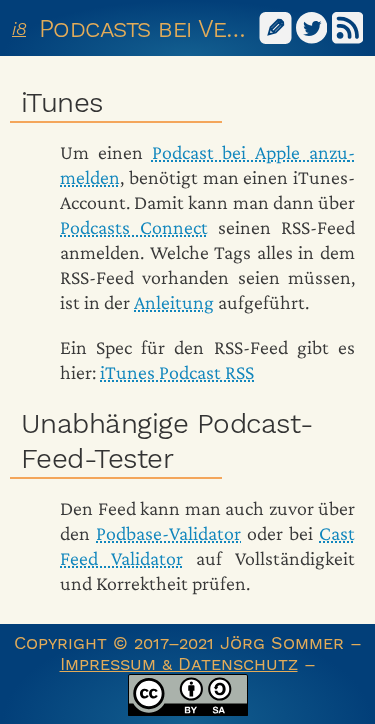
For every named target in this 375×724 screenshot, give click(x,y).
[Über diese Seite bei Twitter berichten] (312, 26)
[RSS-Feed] (348, 26)
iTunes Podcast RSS (177, 372)
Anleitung (174, 302)
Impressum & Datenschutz (179, 663)
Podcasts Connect (134, 227)
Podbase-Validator (168, 533)
